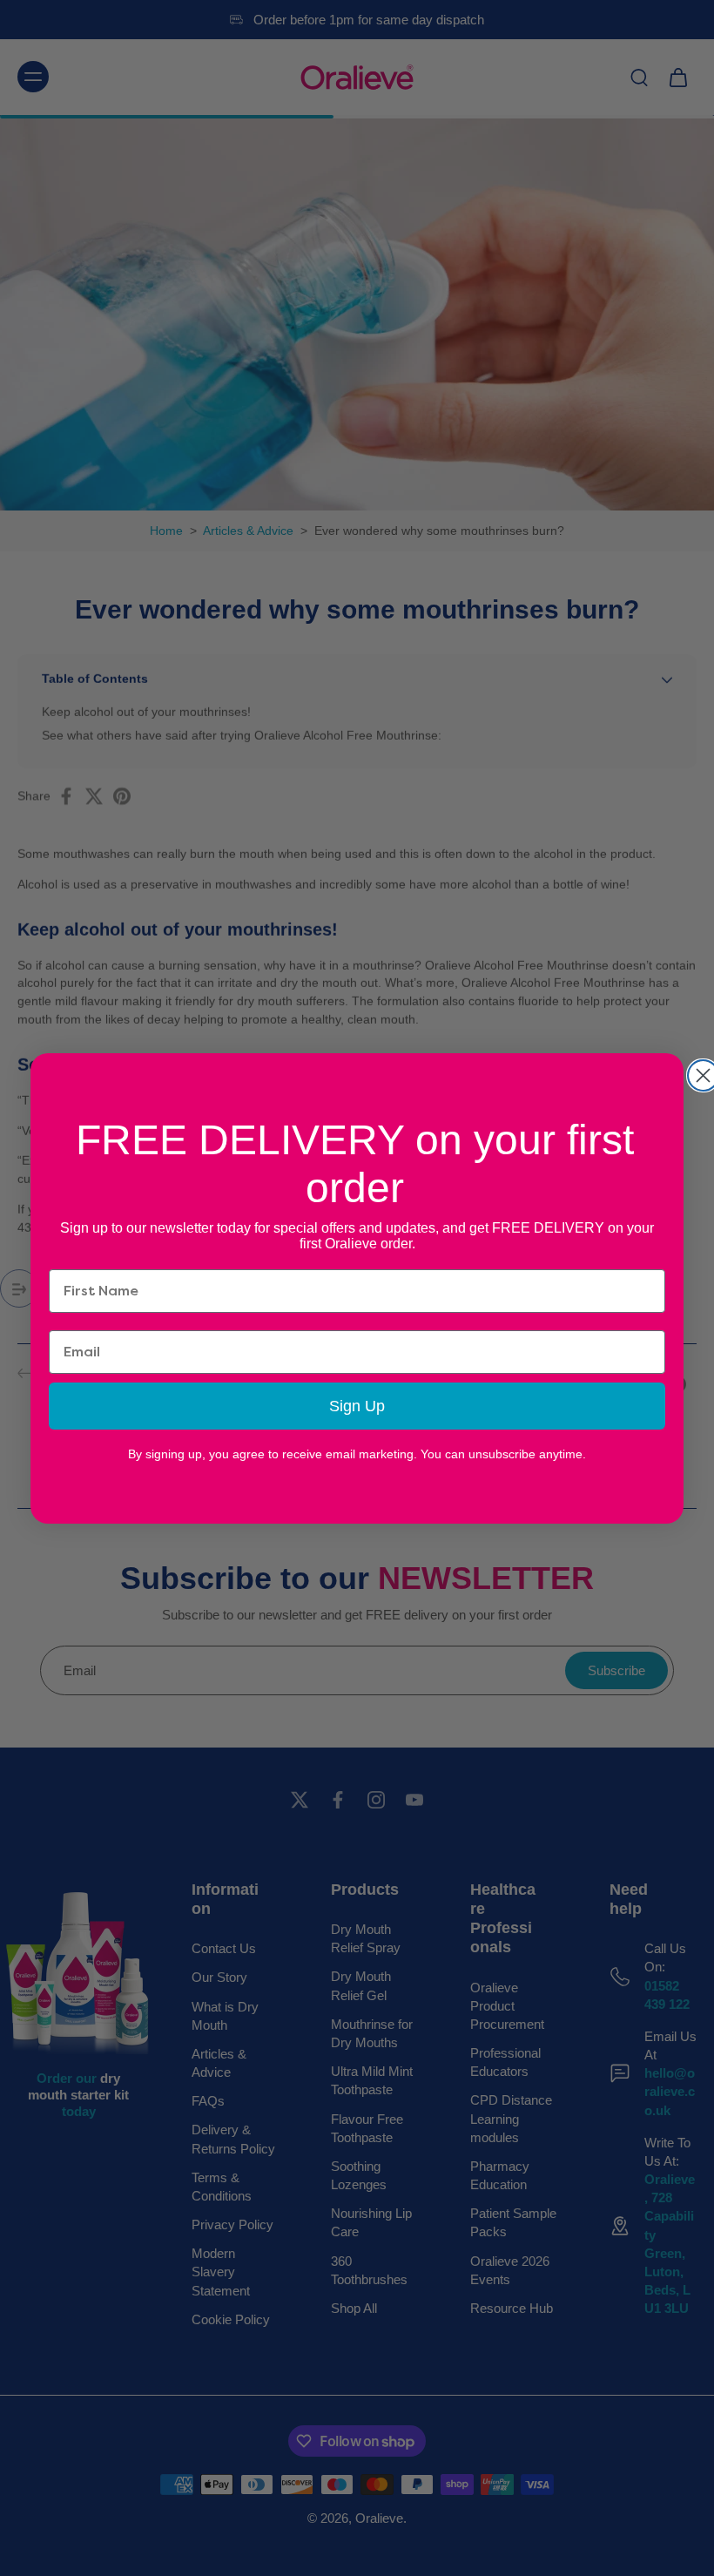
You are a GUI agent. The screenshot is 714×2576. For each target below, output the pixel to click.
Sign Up (357, 1406)
